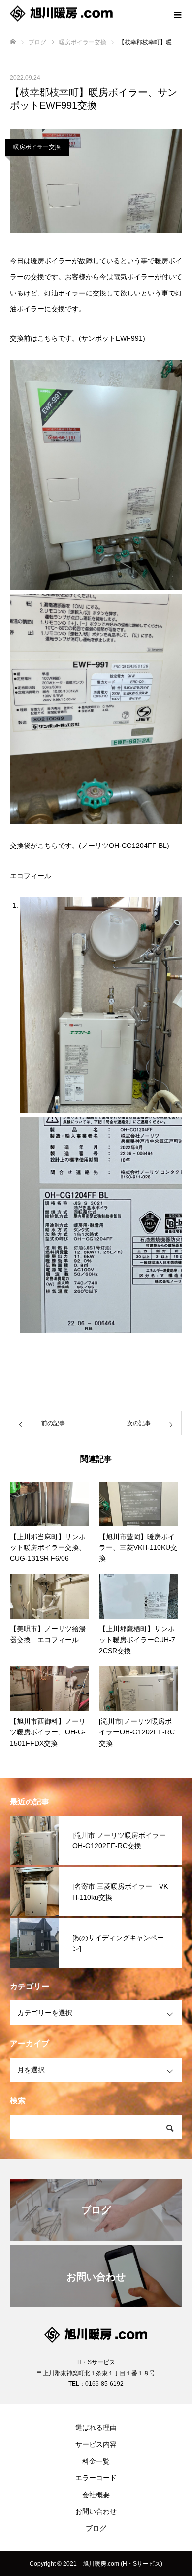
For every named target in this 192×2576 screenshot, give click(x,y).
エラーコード (96, 2478)
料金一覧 (96, 2461)
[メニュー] (177, 15)
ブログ (96, 2528)
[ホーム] (13, 42)
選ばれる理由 (96, 2428)
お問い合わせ (96, 2511)
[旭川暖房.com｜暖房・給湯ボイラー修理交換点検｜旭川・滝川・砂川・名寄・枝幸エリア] (86, 15)
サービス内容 (96, 2444)
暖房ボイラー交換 (37, 147)
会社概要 (96, 2495)
